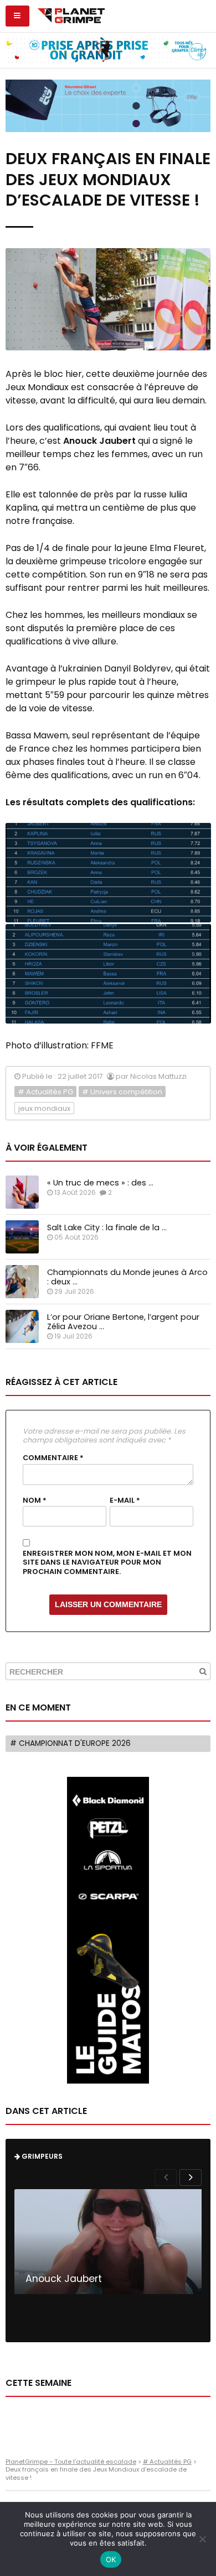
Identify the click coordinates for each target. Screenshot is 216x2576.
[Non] (202, 2539)
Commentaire (53, 1458)
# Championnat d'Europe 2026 (70, 1743)
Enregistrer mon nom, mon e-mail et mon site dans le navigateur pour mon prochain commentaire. (107, 1563)
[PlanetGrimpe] (71, 14)
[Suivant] (191, 2178)
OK (111, 2559)
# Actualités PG (45, 1092)
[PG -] (108, 873)
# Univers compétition (122, 1092)
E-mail (125, 1501)
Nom (35, 1501)
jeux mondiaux (44, 1108)
